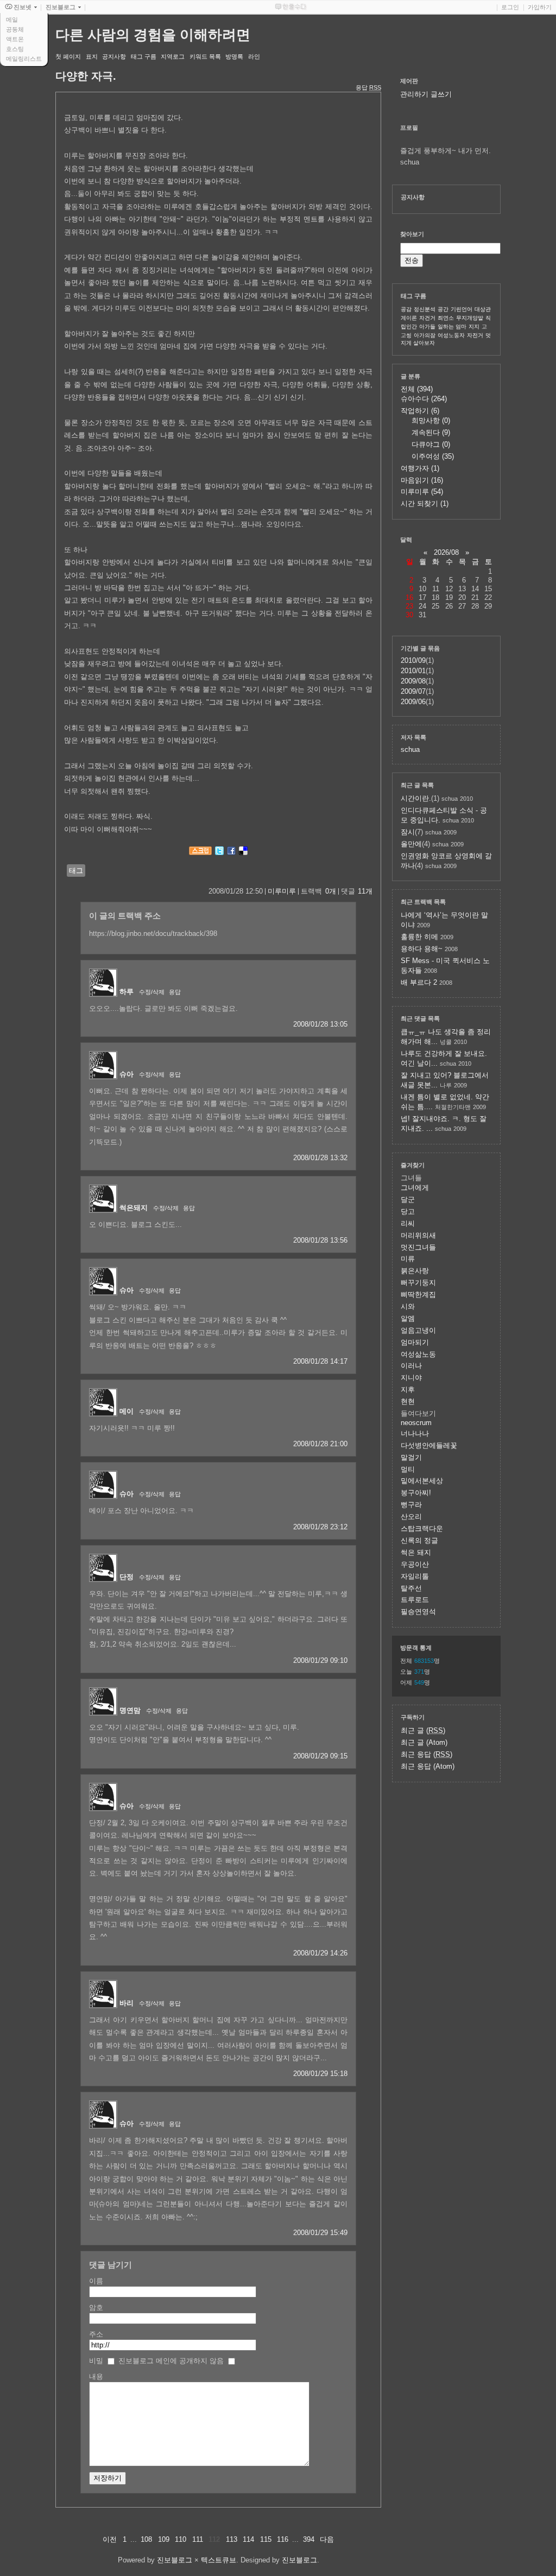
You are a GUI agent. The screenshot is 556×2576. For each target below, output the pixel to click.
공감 (406, 309)
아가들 (427, 327)
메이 (127, 1411)
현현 (408, 1401)
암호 (96, 2308)
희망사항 (431, 420)
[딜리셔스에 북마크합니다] (243, 853)
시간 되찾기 (425, 504)
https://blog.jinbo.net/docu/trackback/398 (153, 933)
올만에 (411, 844)
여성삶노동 (418, 1354)
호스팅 (15, 49)
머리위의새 (418, 1235)
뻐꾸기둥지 (418, 1283)
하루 (127, 992)
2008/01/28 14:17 (320, 1361)
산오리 (411, 1517)
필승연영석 (418, 1612)
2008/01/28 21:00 (320, 1444)
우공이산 (415, 1564)
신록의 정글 (419, 1540)
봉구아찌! (416, 1493)
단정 (127, 1577)
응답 (175, 992)
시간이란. (416, 798)
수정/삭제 (152, 992)
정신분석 (425, 309)
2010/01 (413, 671)
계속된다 (431, 432)
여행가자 (420, 468)
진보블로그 (175, 2560)
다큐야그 (431, 444)
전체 (417, 389)
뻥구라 (411, 1505)
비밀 (96, 2361)
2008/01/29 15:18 (320, 2074)
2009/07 (413, 691)
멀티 (408, 1469)
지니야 (411, 1378)
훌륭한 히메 (419, 937)
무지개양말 (470, 318)
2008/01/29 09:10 (320, 1660)
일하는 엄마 (452, 327)
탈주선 (411, 1588)
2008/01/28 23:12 (320, 1527)
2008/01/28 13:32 (320, 1158)
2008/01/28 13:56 (320, 1240)
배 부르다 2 (419, 982)
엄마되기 (415, 1342)
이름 (96, 2281)
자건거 (427, 318)
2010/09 (413, 660)
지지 (474, 327)
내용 (96, 2376)
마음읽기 (422, 480)
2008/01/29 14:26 (320, 1953)
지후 (408, 1390)
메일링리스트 (24, 59)
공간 (443, 309)
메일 (12, 20)
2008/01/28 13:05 (320, 1024)
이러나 (411, 1366)
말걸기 (411, 1457)
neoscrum (416, 1423)
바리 (127, 2003)
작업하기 (420, 411)
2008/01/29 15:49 (320, 2233)
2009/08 (413, 681)
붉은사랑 (415, 1271)
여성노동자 (451, 335)
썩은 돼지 (416, 1552)
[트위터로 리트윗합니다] (219, 853)
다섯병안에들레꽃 (429, 1445)
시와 (408, 1306)
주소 (96, 2334)
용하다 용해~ (422, 949)
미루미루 (282, 891)
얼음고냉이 (418, 1330)
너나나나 (415, 1433)
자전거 (475, 335)
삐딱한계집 (418, 1295)
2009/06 (413, 702)
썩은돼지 (134, 1208)
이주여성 (433, 456)
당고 (408, 1211)
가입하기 (540, 7)
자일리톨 (415, 1576)
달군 (408, 1200)
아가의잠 (425, 335)
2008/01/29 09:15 (320, 1756)
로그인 (510, 7)
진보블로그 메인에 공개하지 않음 (171, 2361)
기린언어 (462, 309)
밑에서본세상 (422, 1481)
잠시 (408, 832)
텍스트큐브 (219, 2560)
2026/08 (446, 552)
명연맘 (130, 1710)
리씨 (408, 1223)
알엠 (408, 1318)
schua (410, 749)
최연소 (446, 318)
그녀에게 (415, 1188)
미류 (408, 1259)
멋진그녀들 (418, 1247)
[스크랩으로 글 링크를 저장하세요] (200, 853)
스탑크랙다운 (422, 1528)
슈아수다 (424, 399)
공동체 (15, 29)
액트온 (15, 39)
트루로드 (415, 1600)
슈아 (127, 1074)
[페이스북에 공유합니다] (231, 853)
